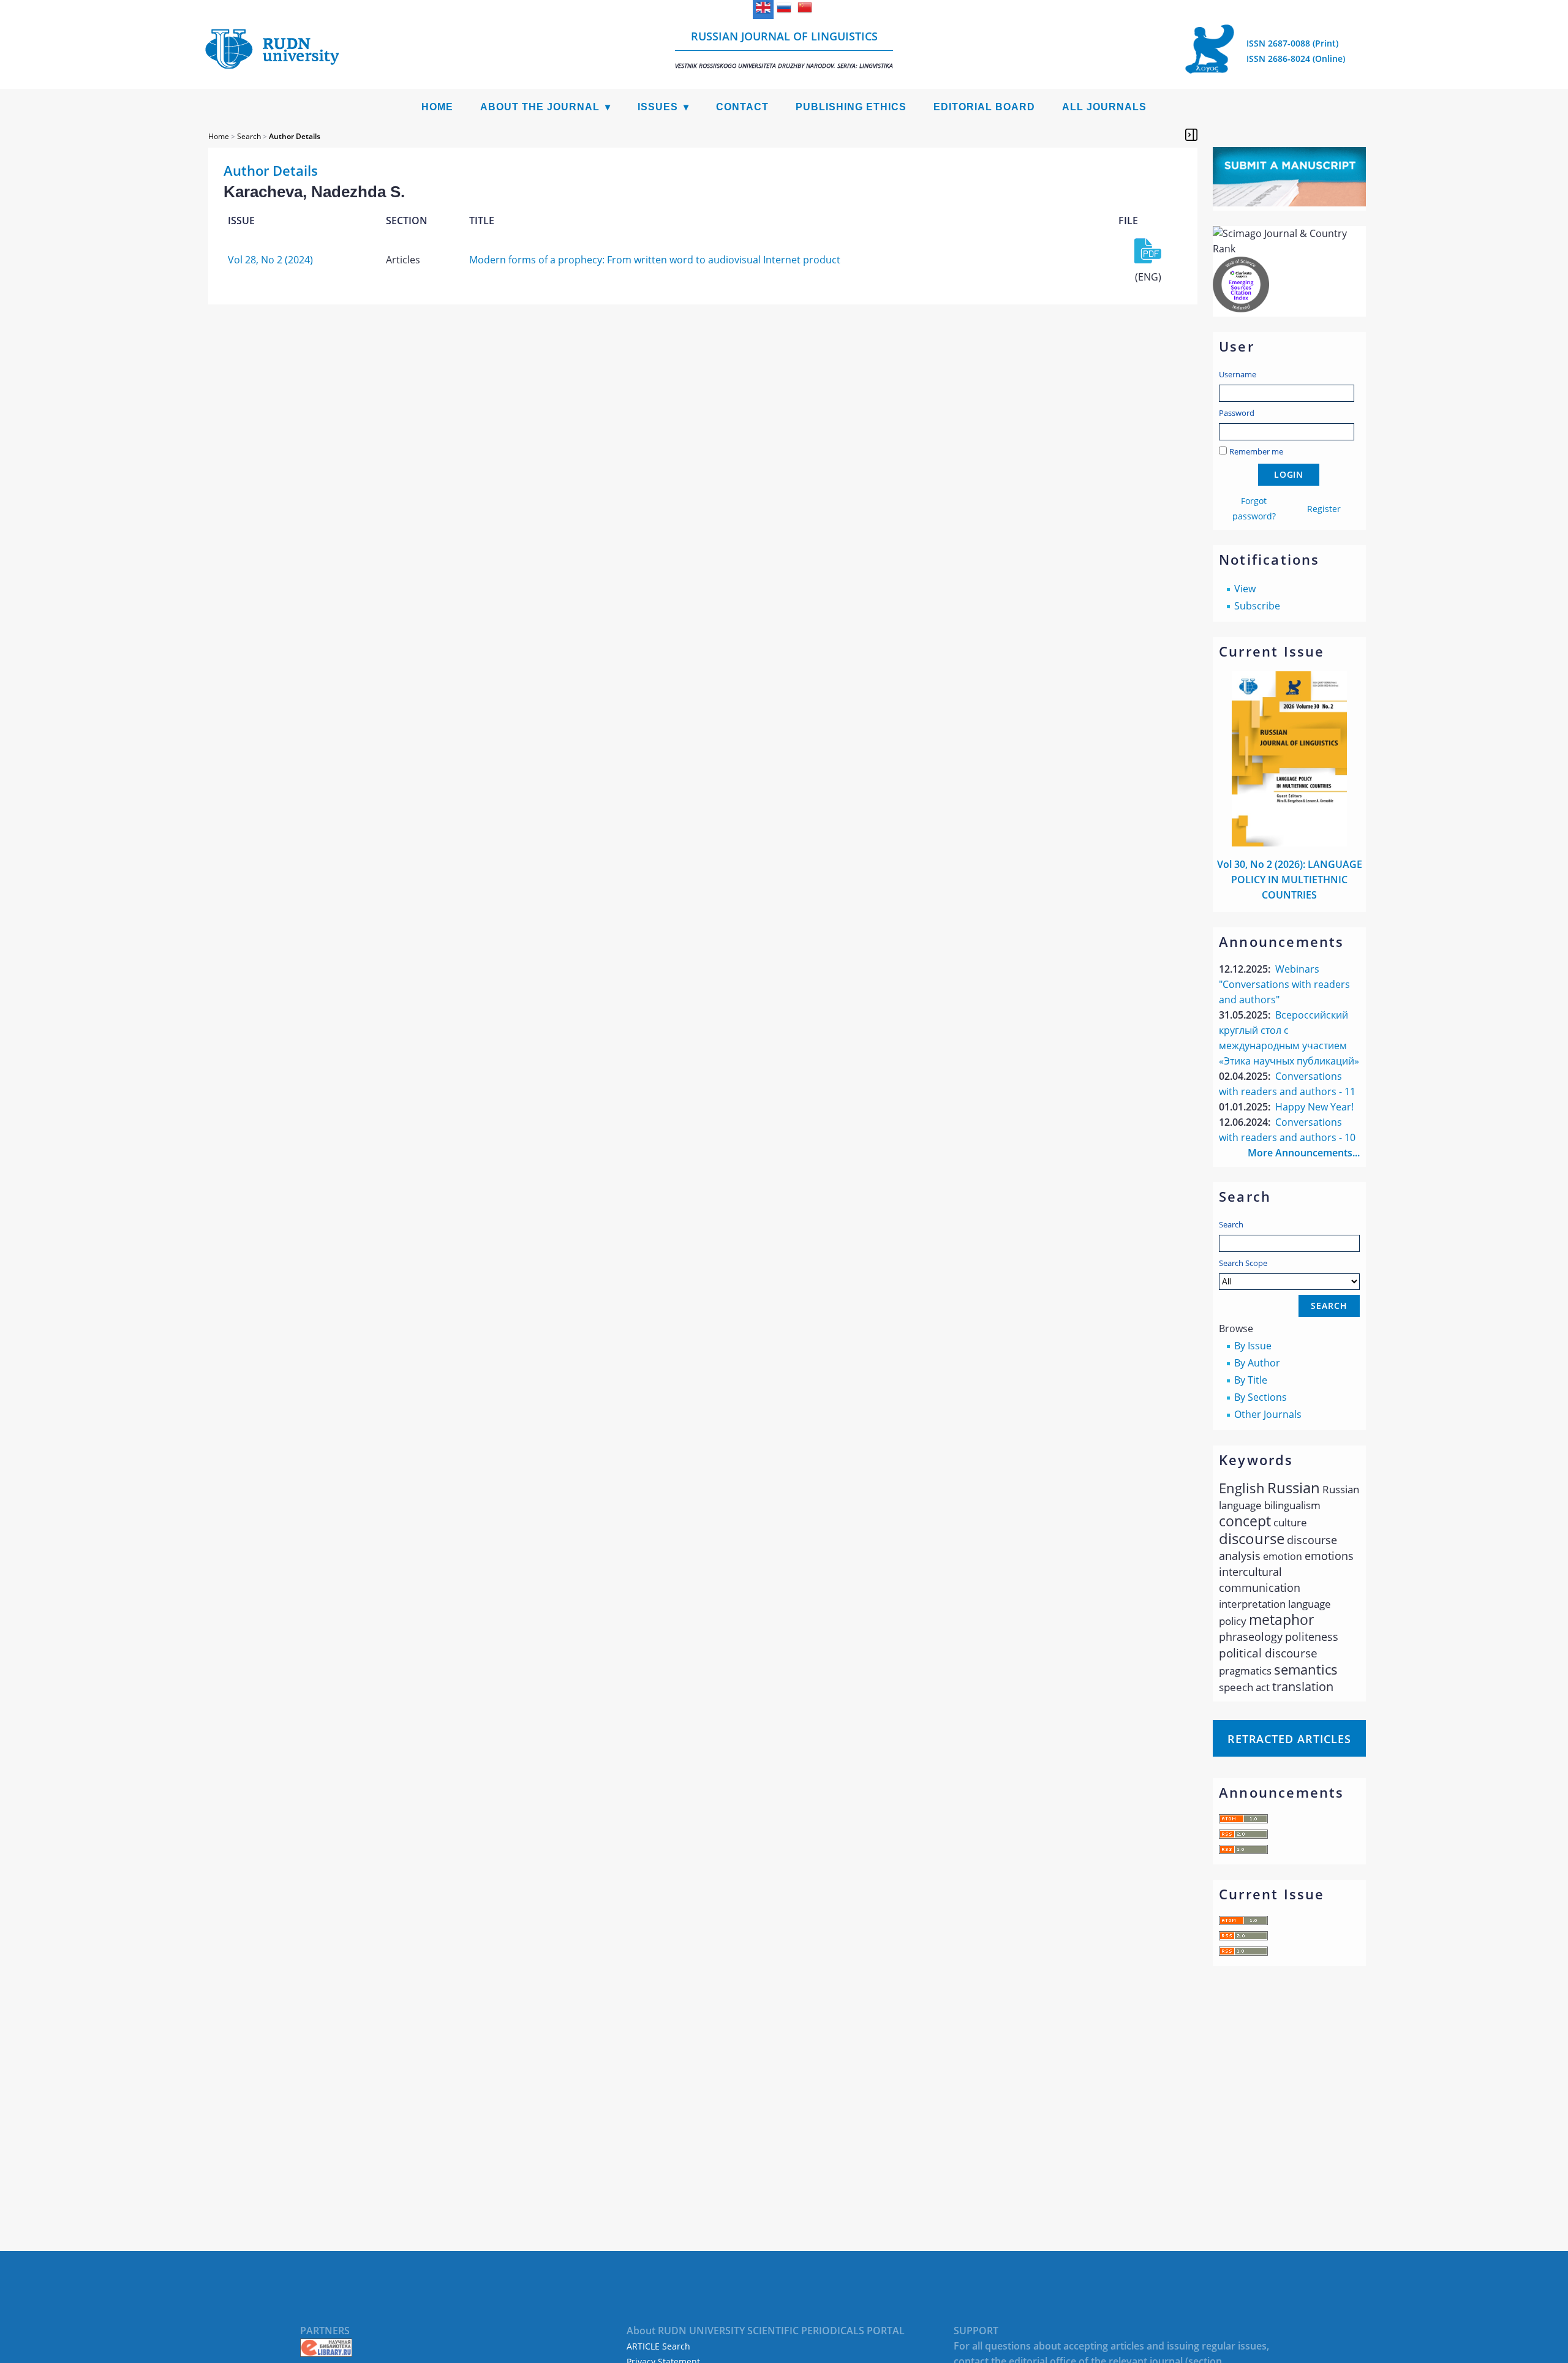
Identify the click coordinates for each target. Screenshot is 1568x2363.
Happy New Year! (1314, 1107)
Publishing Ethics (851, 107)
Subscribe (1257, 606)
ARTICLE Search (658, 2346)
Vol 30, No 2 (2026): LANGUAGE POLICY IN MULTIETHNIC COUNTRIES (1290, 880)
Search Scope (1243, 1263)
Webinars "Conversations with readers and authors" (1284, 984)
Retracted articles (1289, 1739)
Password (1237, 413)
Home (437, 107)
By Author (1257, 1363)
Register (1324, 509)
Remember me (1256, 451)
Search (1231, 1224)
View (1245, 589)
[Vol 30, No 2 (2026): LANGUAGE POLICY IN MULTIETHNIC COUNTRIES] (1289, 843)
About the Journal (540, 107)
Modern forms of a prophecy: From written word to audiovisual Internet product (655, 260)
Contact (742, 107)
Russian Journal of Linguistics (784, 49)
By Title (1251, 1380)
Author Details (295, 136)
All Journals (1104, 107)
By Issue (1253, 1346)
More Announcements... (1304, 1153)
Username (1238, 374)
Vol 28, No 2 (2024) (270, 260)
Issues (658, 107)
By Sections (1261, 1397)
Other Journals (1268, 1414)
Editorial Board (984, 107)
